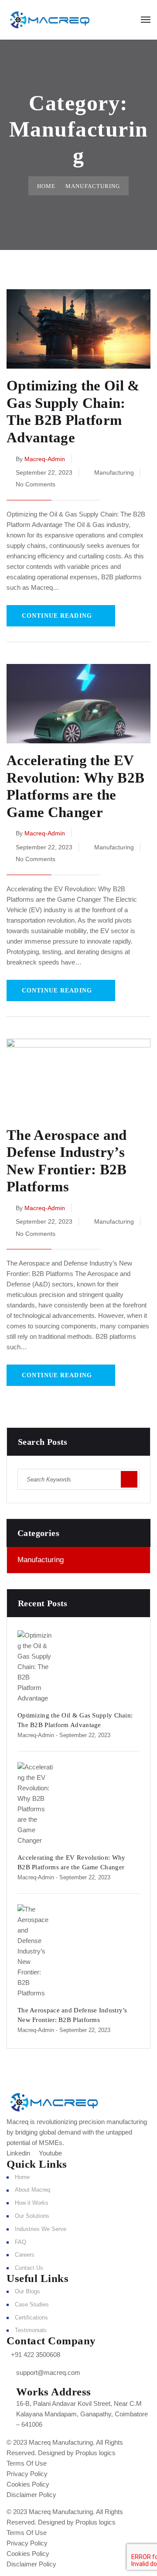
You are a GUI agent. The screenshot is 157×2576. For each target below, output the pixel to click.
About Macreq (32, 2190)
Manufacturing (114, 472)
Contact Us (29, 2268)
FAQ (20, 2242)
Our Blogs (27, 2291)
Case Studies (32, 2304)
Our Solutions (32, 2216)
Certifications (31, 2318)
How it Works (32, 2203)
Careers (25, 2255)
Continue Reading (57, 616)
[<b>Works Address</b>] (9, 2390)
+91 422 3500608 (36, 2355)
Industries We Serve (41, 2229)
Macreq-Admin (45, 459)
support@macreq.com (48, 2372)
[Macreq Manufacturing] (50, 19)
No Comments (36, 484)
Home (46, 186)
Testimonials (31, 2330)
